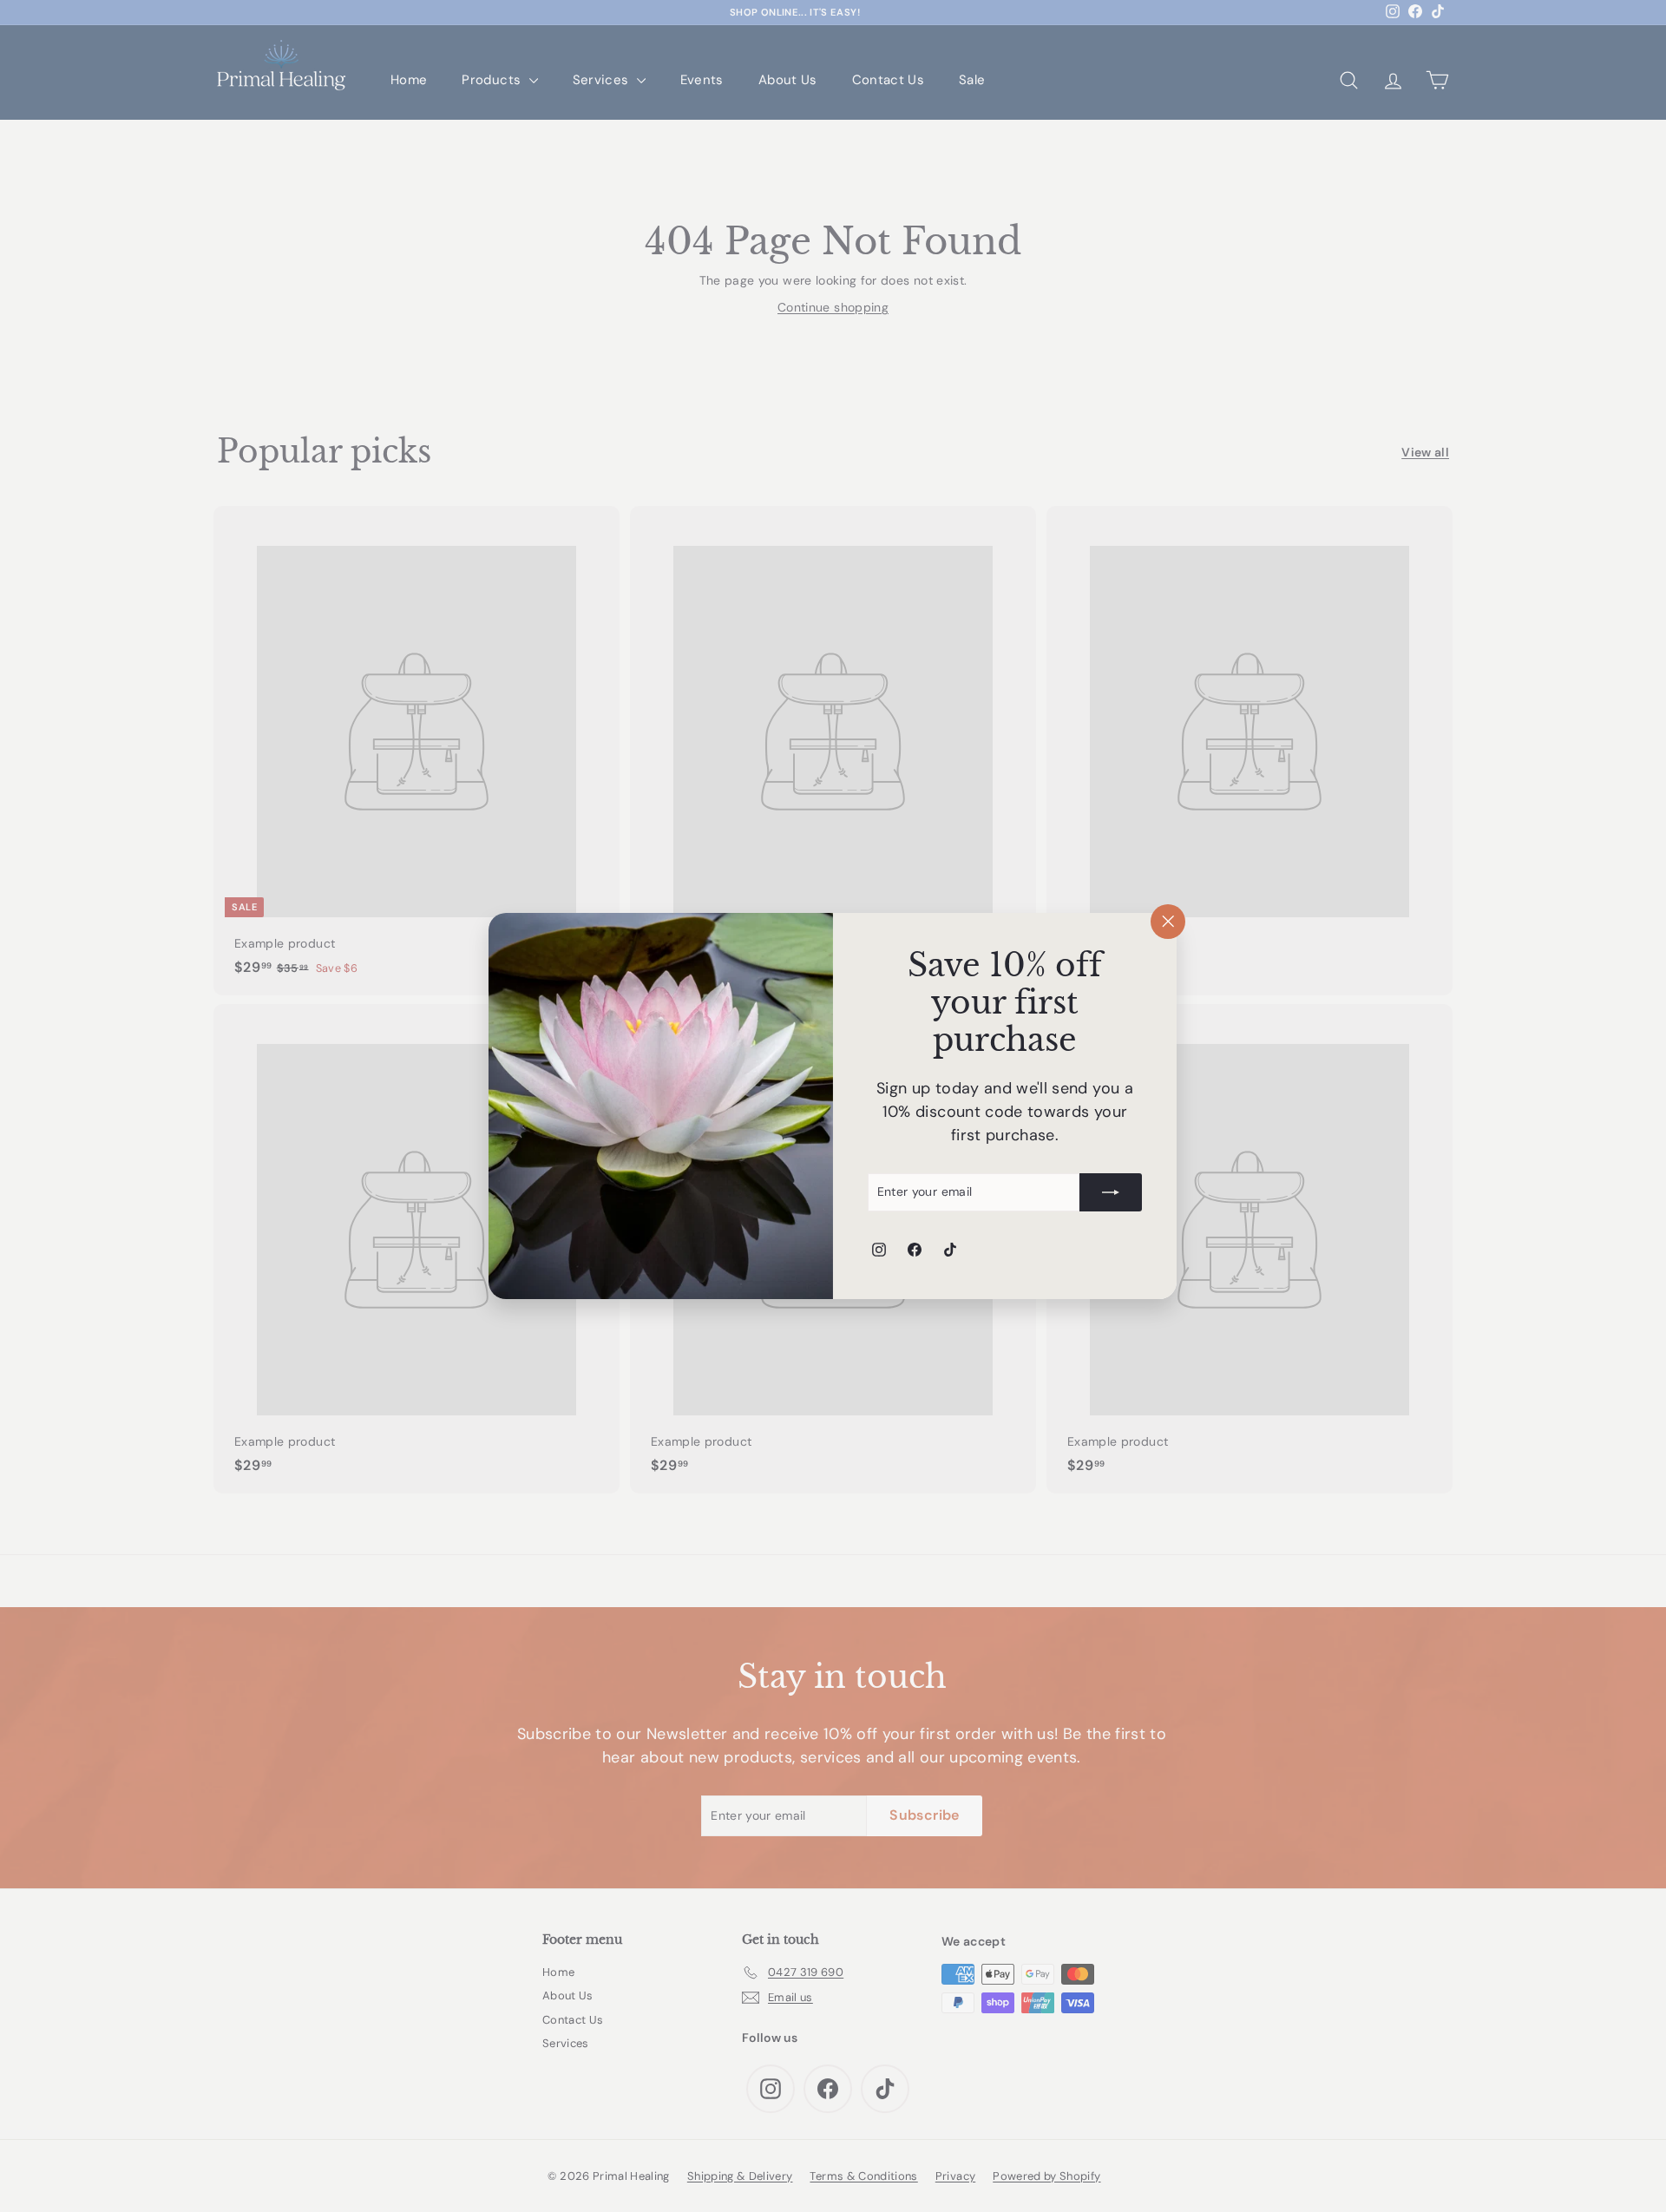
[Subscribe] (1112, 1192)
